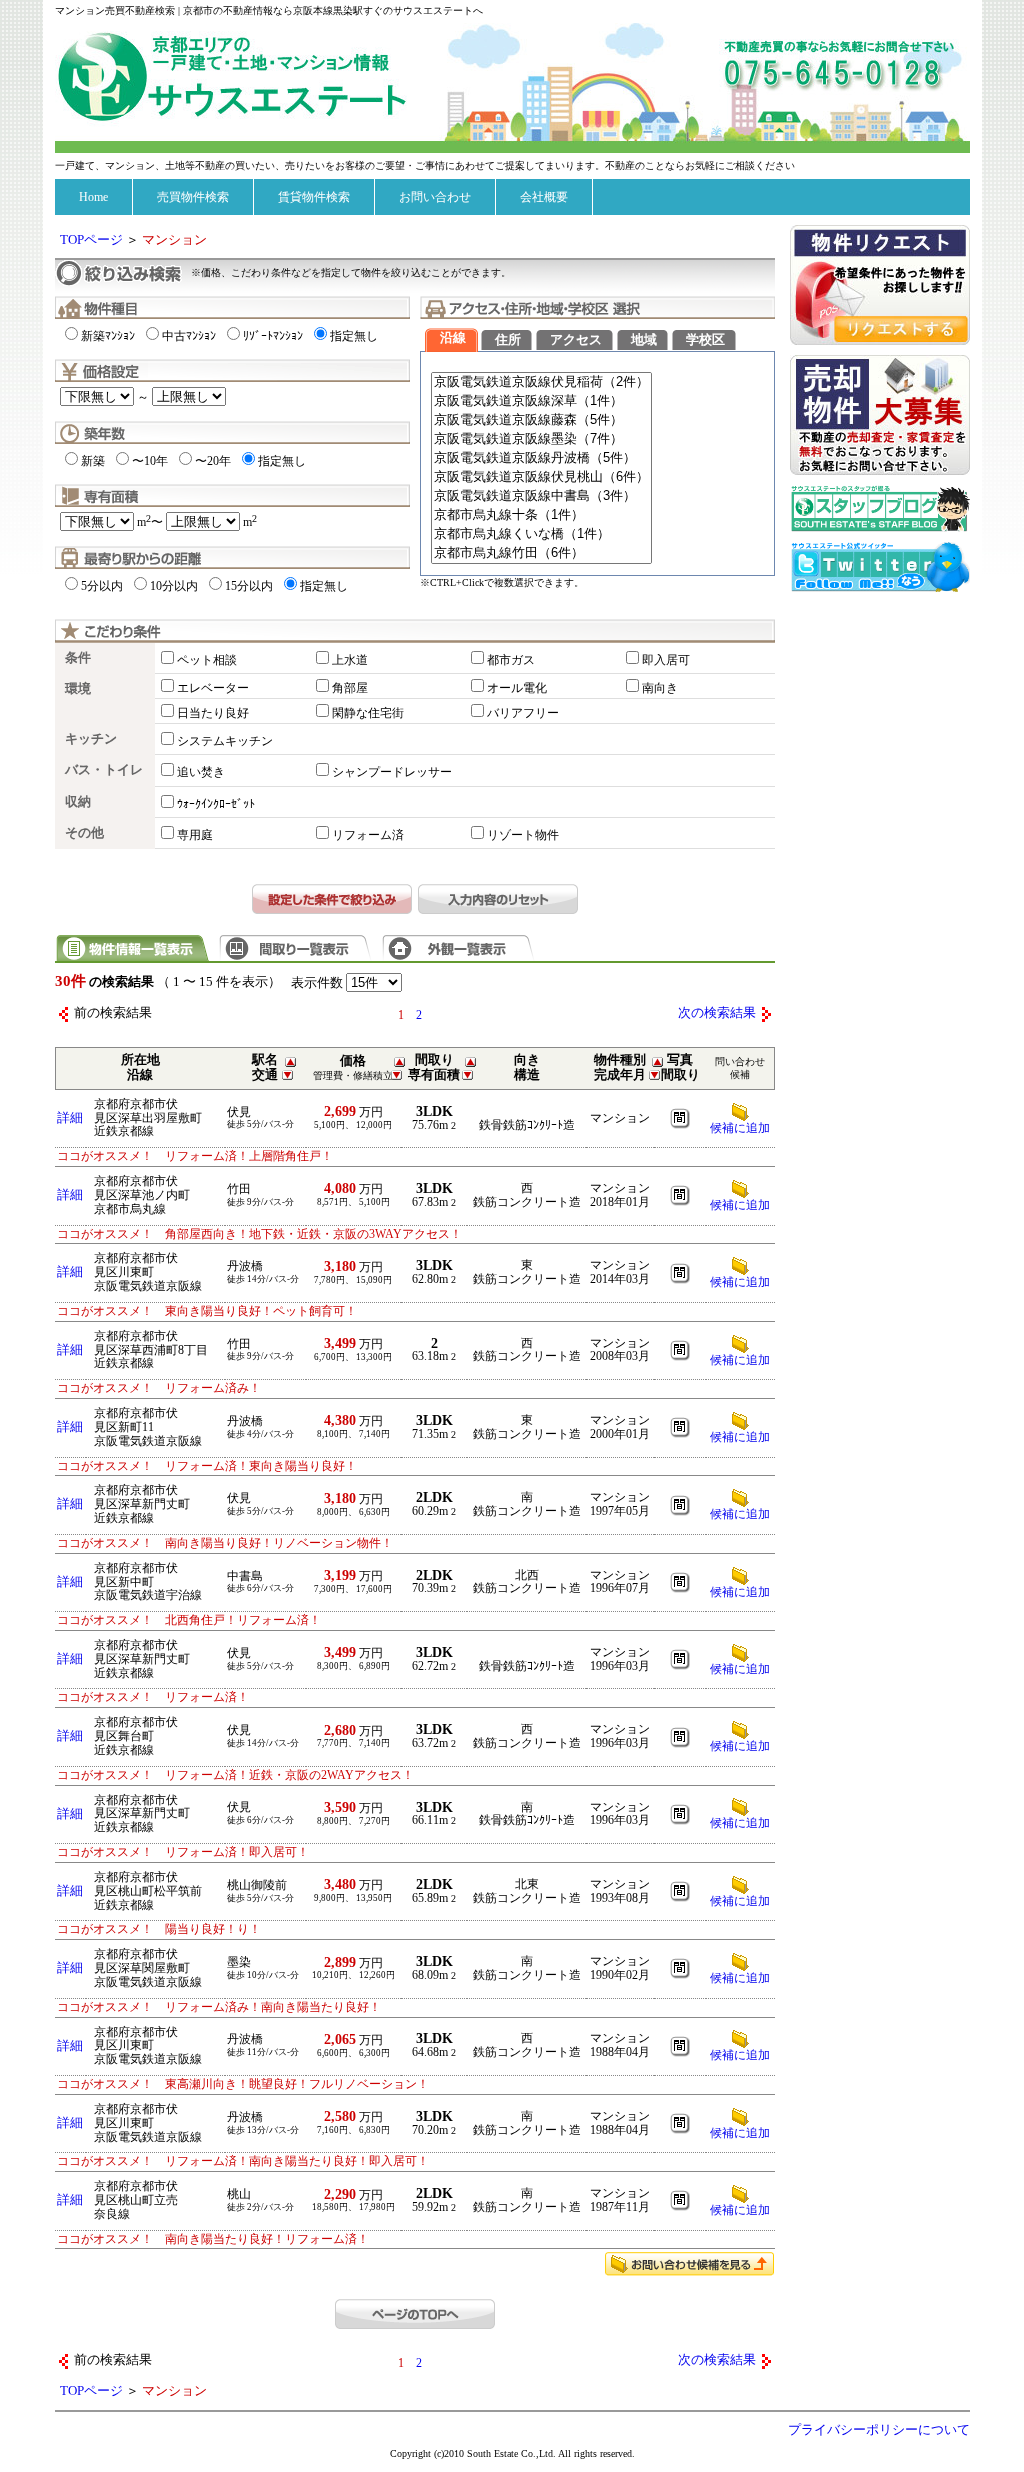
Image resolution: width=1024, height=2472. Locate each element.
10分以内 (174, 586)
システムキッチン (225, 741)
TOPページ (91, 240)
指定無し (354, 336)
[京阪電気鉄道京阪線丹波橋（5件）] (541, 458)
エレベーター (213, 688)
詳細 (70, 1118)
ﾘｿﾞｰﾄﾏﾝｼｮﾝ (273, 336)
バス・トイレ (104, 770)
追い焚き (201, 772)
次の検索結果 (717, 1013)
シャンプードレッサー (392, 772)
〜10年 (150, 461)
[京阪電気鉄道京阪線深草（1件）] (541, 401)
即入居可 (666, 660)
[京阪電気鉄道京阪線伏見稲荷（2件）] (541, 382)
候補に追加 (740, 1205)
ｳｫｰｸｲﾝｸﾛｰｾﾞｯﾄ (216, 804)
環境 (78, 689)
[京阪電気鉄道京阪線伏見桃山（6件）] (541, 477)
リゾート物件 (523, 835)
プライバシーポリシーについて (879, 2430)
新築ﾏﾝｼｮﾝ (108, 336)
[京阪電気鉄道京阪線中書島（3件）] (541, 496)
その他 (84, 833)
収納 (78, 802)
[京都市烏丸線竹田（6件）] (541, 553)
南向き (660, 688)
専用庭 (195, 835)
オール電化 (517, 688)
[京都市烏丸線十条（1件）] (541, 515)
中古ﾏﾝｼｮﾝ (189, 336)
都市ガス (511, 660)
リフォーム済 (368, 835)
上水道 (350, 660)
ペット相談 (207, 660)
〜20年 (213, 461)
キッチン (91, 739)
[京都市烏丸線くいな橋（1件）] (541, 534)
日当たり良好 (213, 713)
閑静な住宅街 (368, 713)
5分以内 (102, 586)
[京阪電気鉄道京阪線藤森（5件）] (541, 420)
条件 (78, 658)
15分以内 (249, 586)
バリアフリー (523, 713)
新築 (93, 461)
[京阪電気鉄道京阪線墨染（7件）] (541, 439)
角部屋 (350, 688)
